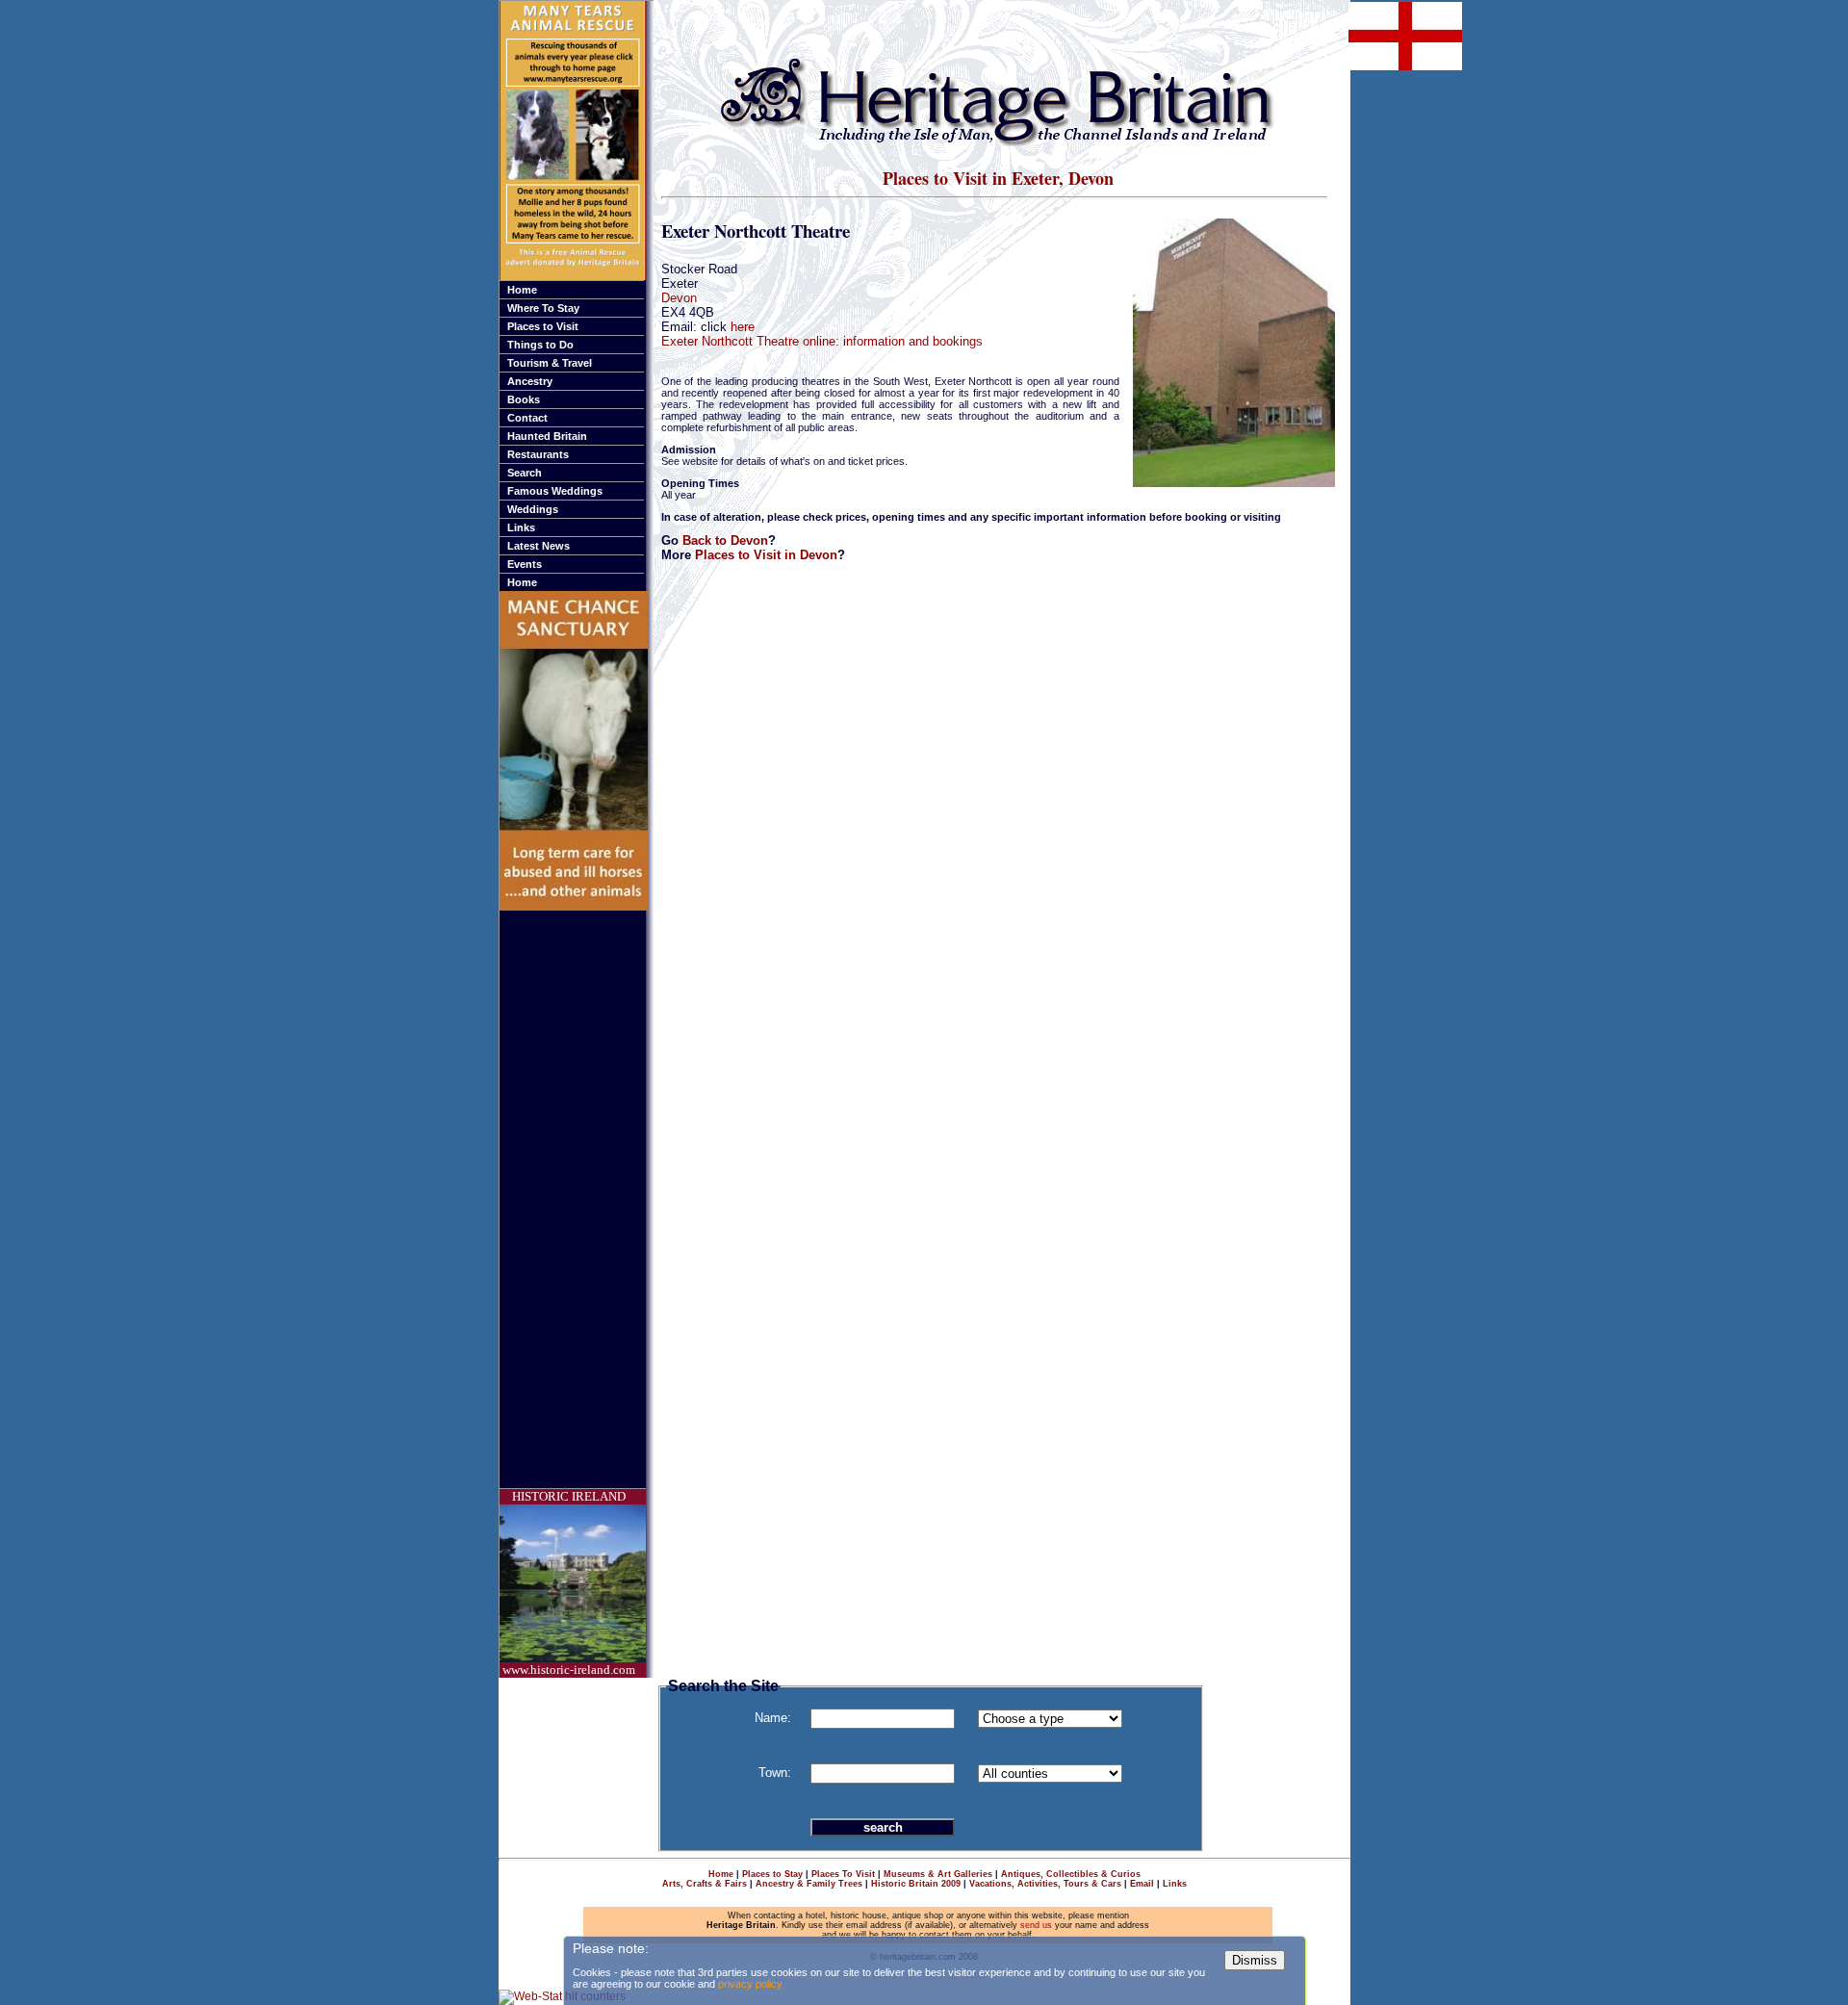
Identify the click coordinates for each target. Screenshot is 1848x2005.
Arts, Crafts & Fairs (705, 1884)
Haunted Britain (547, 436)
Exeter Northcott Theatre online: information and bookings (822, 341)
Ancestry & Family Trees (809, 1884)
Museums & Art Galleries (938, 1874)
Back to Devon (725, 540)
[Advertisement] (577, 1199)
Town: (775, 1773)
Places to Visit (543, 326)
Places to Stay (772, 1874)
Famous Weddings (555, 491)
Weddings (533, 509)
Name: (773, 1718)
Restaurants (538, 454)
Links (521, 527)
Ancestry (530, 381)
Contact (527, 418)
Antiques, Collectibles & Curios (1071, 1874)
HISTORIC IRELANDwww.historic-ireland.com (569, 1583)
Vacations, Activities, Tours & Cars (1045, 1884)
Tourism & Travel (550, 363)
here (743, 327)
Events (525, 564)
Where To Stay (543, 308)
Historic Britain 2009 (916, 1884)
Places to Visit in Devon (766, 555)
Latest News (539, 546)
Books (524, 399)
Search (525, 473)
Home (522, 290)
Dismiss (1255, 1960)
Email (1142, 1884)
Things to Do (540, 345)
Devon (679, 298)
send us (1036, 1925)
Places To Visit (843, 1874)
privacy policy (750, 1984)
